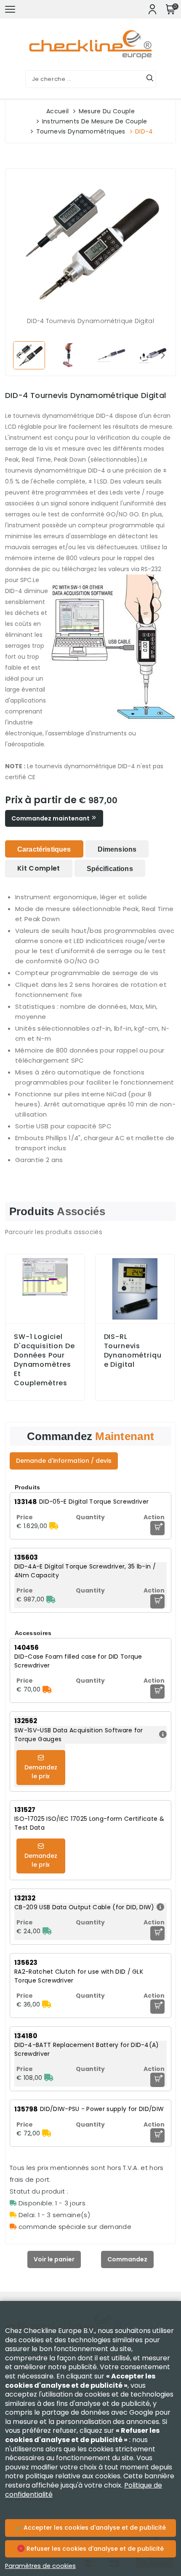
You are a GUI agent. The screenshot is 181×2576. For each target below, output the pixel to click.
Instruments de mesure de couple (95, 121)
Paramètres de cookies (40, 2566)
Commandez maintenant (51, 818)
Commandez (127, 2259)
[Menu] (10, 9)
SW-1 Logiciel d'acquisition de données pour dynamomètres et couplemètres (44, 1360)
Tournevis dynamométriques (81, 131)
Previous (18, 355)
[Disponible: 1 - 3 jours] (51, 1599)
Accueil (57, 111)
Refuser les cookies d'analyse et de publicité (94, 2549)
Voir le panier (54, 2259)
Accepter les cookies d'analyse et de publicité (94, 2528)
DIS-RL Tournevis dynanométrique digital (133, 1351)
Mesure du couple (107, 111)
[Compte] (152, 9)
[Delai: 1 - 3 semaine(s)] (54, 1526)
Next (163, 355)
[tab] (44, 849)
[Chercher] (150, 79)
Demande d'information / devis (64, 1461)
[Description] (162, 1735)
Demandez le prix (41, 1772)
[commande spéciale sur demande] (47, 1689)
